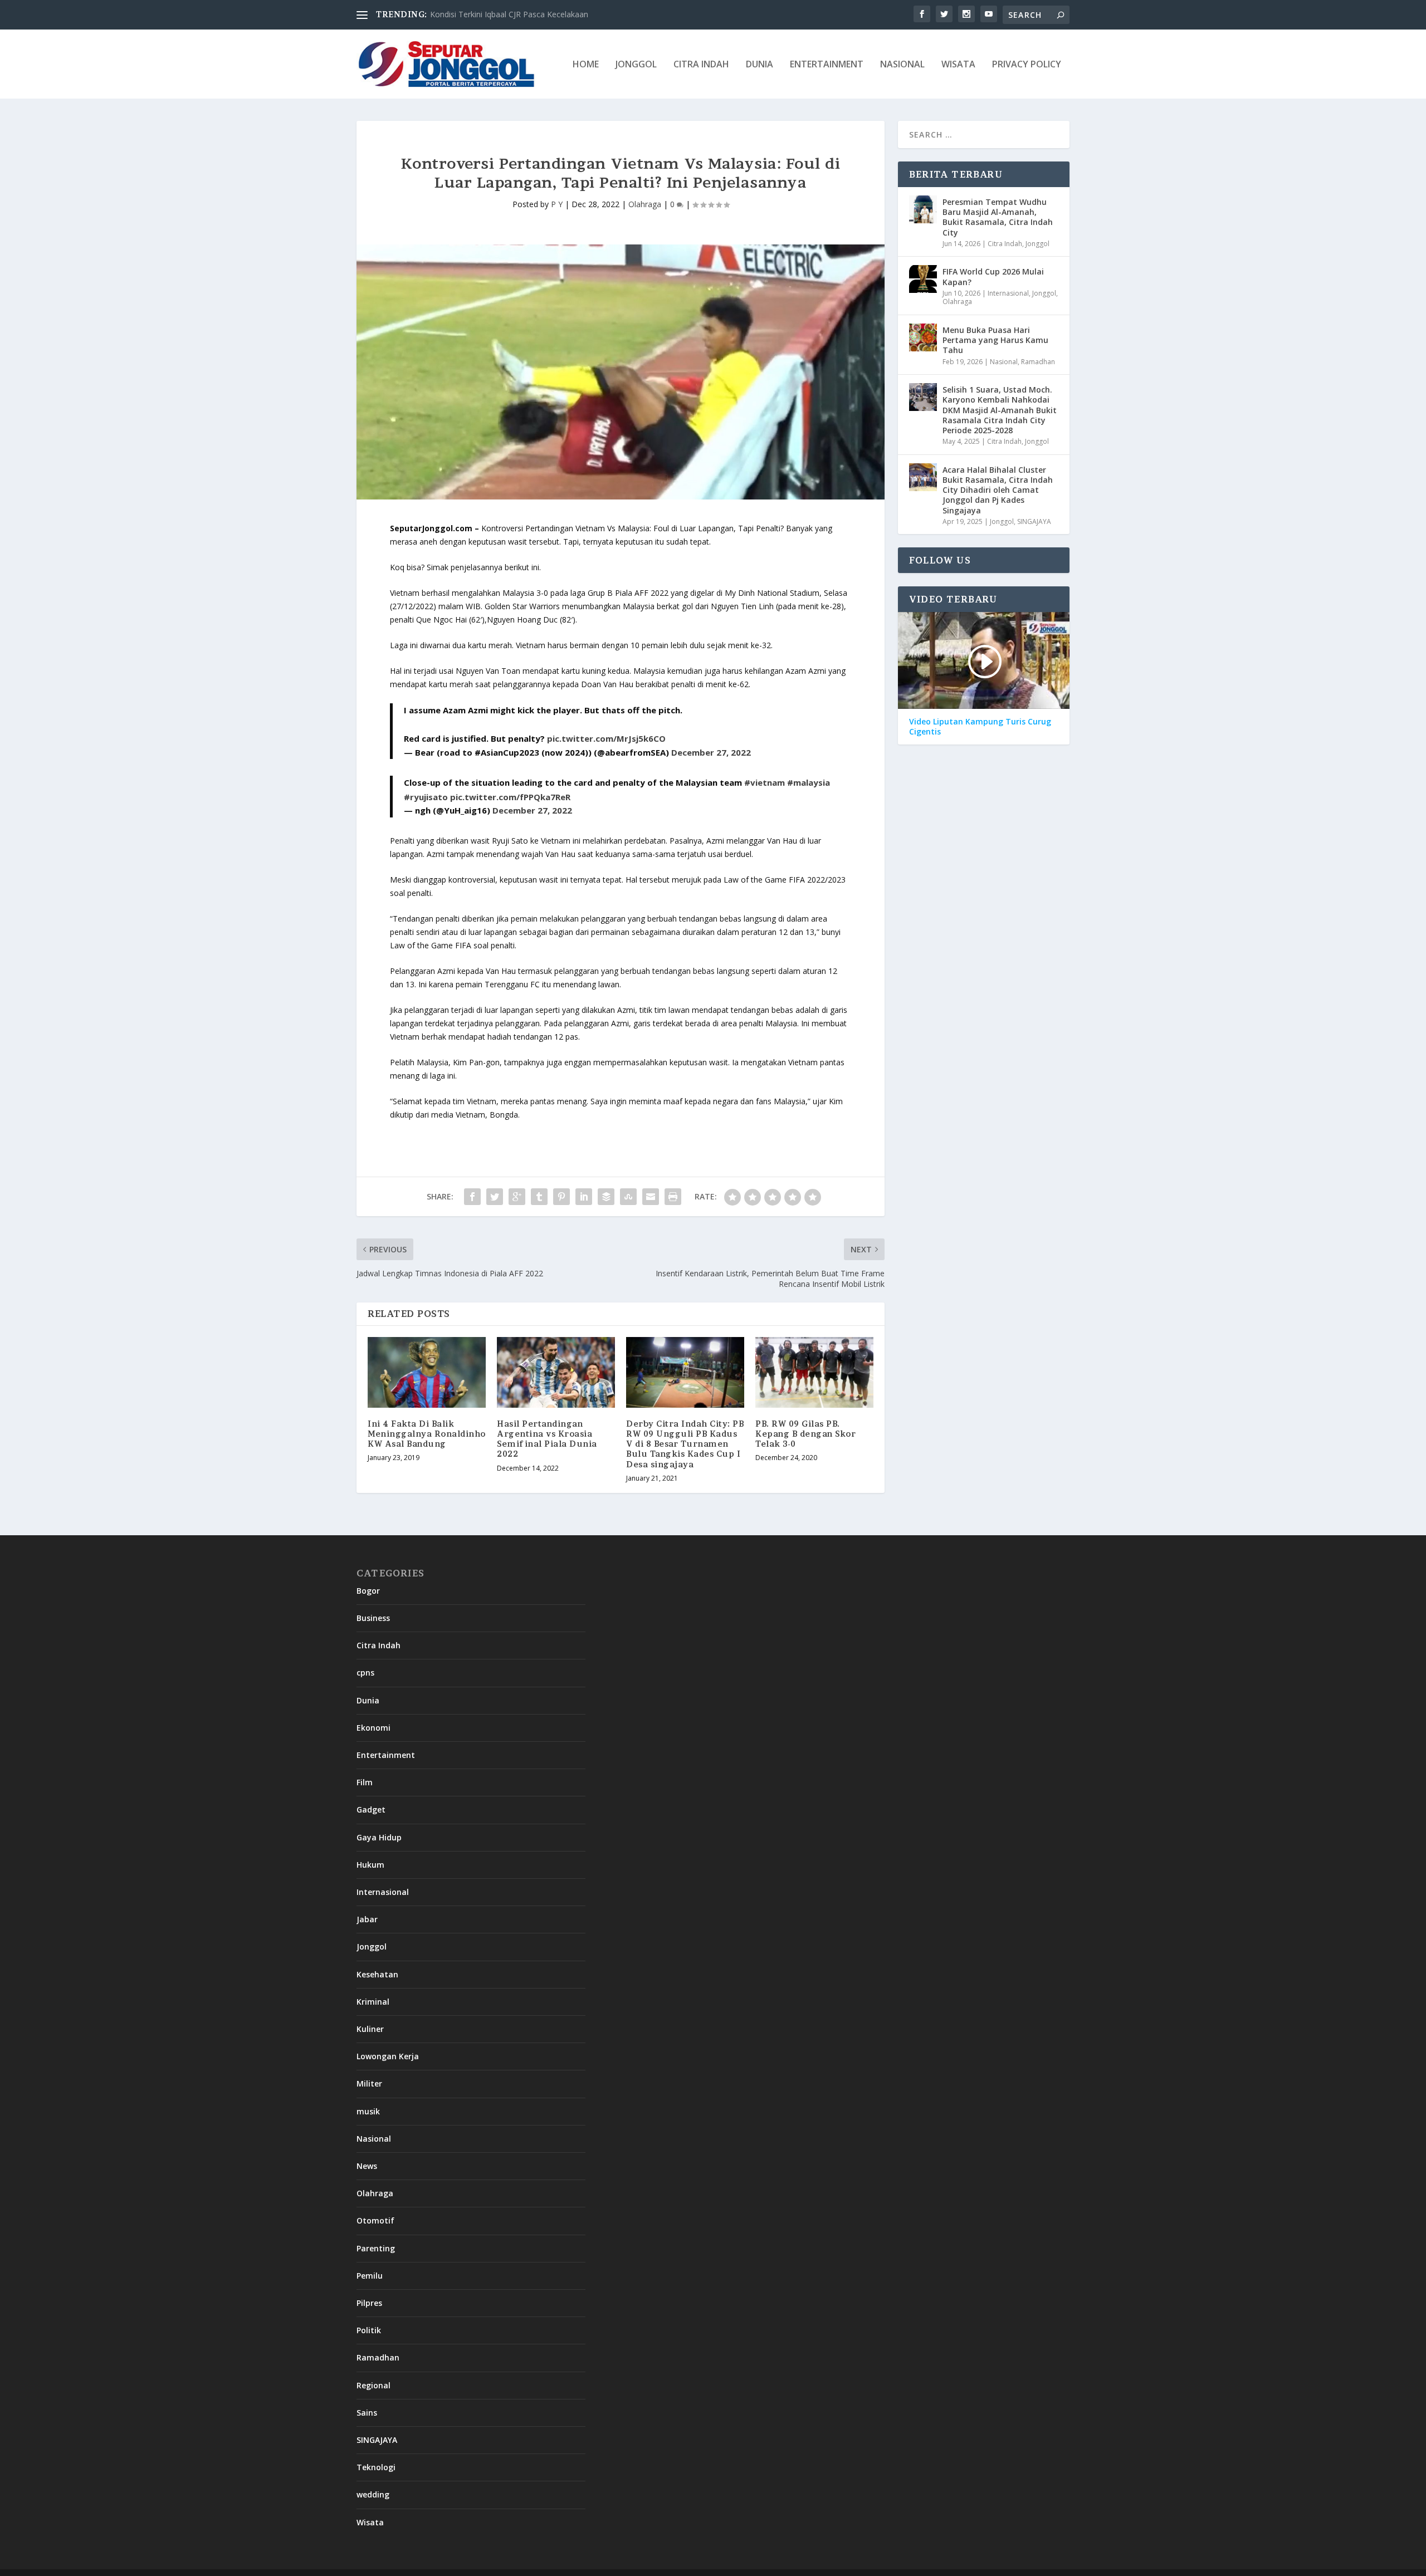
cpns (365, 1673)
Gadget (371, 1809)
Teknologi (376, 2467)
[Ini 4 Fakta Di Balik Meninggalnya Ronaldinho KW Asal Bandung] (427, 1372)
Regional (373, 2385)
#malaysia (809, 782)
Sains (367, 2413)
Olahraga (645, 204)
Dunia (760, 65)
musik (368, 2111)
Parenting (376, 2248)
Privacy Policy (1027, 65)
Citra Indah (701, 65)
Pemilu (370, 2276)
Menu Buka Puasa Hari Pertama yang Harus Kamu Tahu (995, 340)
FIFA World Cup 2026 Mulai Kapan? (993, 276)
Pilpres (369, 2303)
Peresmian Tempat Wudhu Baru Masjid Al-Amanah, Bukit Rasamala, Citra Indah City (998, 217)
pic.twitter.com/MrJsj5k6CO (606, 738)
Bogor (368, 1591)
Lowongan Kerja (388, 2056)
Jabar (367, 1919)
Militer (369, 2083)
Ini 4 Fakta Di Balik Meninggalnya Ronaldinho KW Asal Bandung (427, 1434)
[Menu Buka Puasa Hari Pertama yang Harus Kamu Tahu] (923, 337)
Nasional (902, 65)
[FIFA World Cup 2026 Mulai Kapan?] (923, 279)
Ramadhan (1038, 362)
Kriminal (373, 2002)
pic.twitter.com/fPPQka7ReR (510, 797)
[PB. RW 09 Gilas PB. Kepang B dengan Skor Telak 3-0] (814, 1372)
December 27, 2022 (711, 752)
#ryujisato (426, 797)
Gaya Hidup (379, 1837)
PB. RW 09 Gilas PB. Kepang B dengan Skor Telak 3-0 (805, 1434)
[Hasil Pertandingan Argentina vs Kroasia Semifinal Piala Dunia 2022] (556, 1372)
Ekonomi (373, 1728)
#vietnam (765, 782)
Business (373, 1618)
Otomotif (375, 2220)
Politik (369, 2330)
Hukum (370, 1865)
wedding (373, 2494)
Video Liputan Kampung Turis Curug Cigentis (980, 727)
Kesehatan (377, 1974)
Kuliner (370, 2029)
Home (586, 65)
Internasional (1008, 293)
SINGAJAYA (1034, 521)
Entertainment (827, 65)
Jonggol (636, 65)
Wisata (958, 65)
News (367, 2166)
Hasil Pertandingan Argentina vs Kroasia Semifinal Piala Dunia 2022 (547, 1439)
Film (365, 1782)
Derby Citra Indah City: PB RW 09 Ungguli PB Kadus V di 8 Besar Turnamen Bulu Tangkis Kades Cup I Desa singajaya (685, 1444)
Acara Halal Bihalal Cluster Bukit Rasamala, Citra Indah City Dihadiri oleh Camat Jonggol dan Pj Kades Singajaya (998, 490)
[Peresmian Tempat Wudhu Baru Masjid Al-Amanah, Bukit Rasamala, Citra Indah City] (923, 209)
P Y (557, 204)
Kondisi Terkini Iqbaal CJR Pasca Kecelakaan (509, 14)
